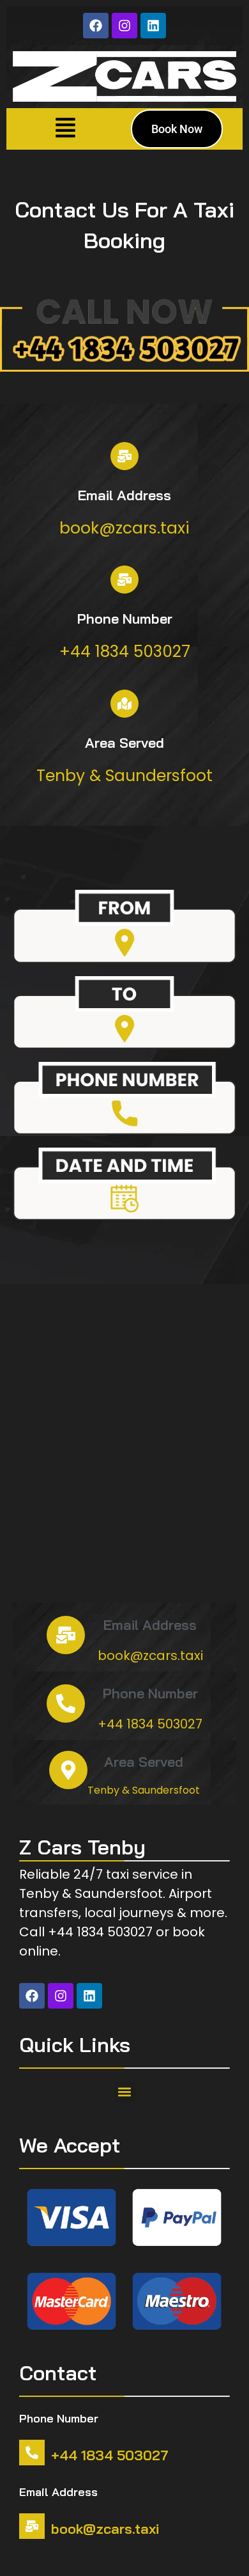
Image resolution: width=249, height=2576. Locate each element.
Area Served (124, 743)
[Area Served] (124, 704)
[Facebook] (96, 26)
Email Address (124, 495)
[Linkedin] (153, 26)
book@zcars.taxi (105, 2529)
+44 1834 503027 (110, 2455)
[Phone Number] (124, 580)
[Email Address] (124, 456)
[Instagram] (124, 26)
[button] (66, 129)
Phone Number (125, 619)
